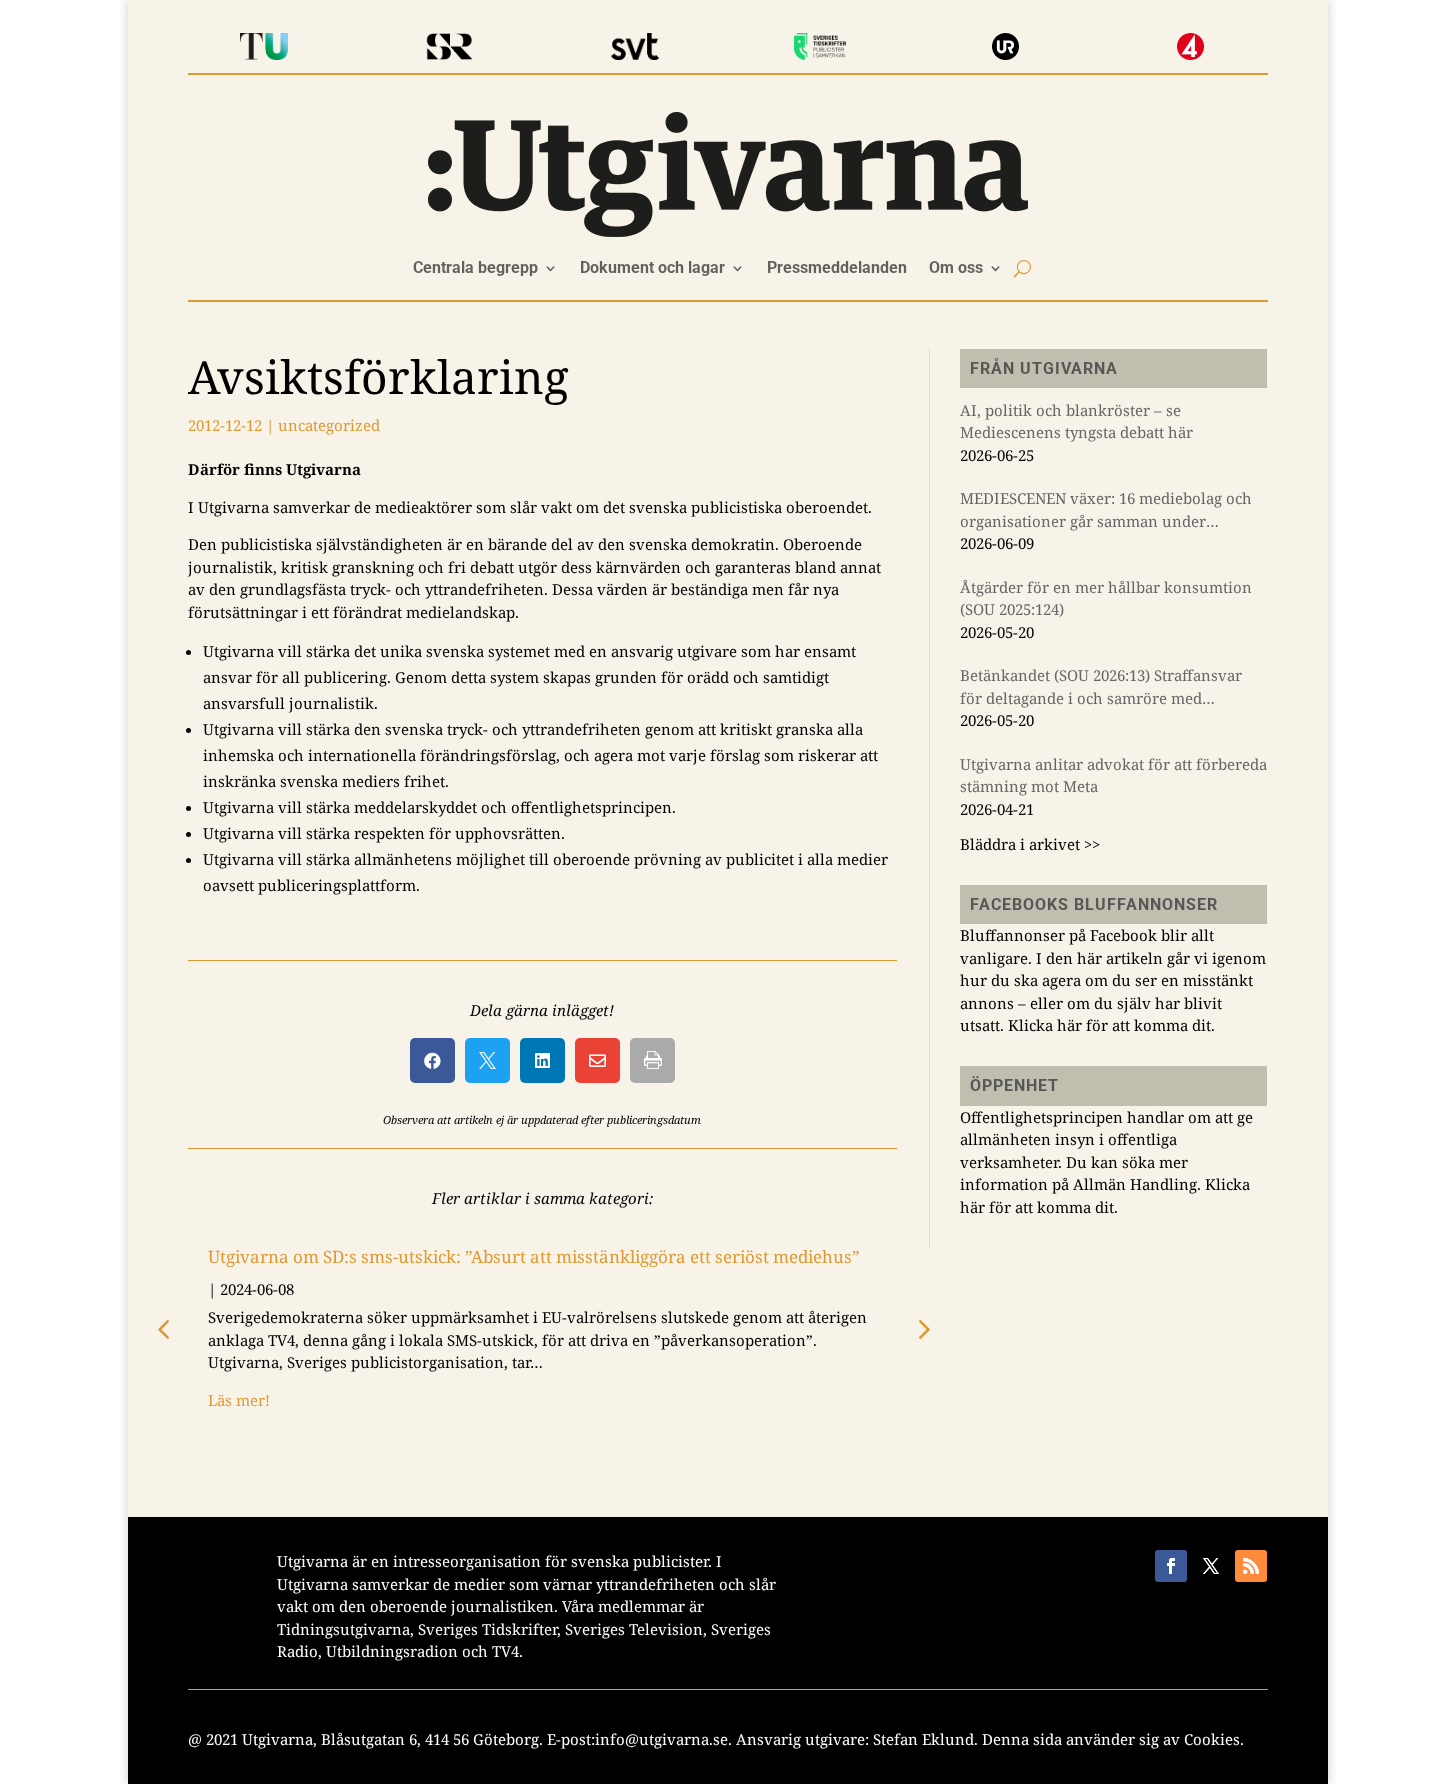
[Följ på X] (1211, 1566)
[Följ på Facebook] (1171, 1566)
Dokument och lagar (652, 269)
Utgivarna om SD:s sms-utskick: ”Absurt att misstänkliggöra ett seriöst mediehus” (534, 1256)
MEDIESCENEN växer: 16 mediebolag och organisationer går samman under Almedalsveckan (1106, 510)
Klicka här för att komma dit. (1111, 1025)
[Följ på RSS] (1251, 1566)
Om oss (956, 269)
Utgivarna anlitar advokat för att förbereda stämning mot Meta (1113, 775)
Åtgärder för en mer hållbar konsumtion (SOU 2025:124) (1106, 598)
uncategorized (329, 425)
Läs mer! (239, 1400)
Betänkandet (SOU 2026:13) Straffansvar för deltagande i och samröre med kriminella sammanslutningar (1101, 687)
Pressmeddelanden (837, 269)
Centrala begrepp (475, 269)
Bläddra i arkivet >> (1030, 844)
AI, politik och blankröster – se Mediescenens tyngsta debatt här (1076, 421)
